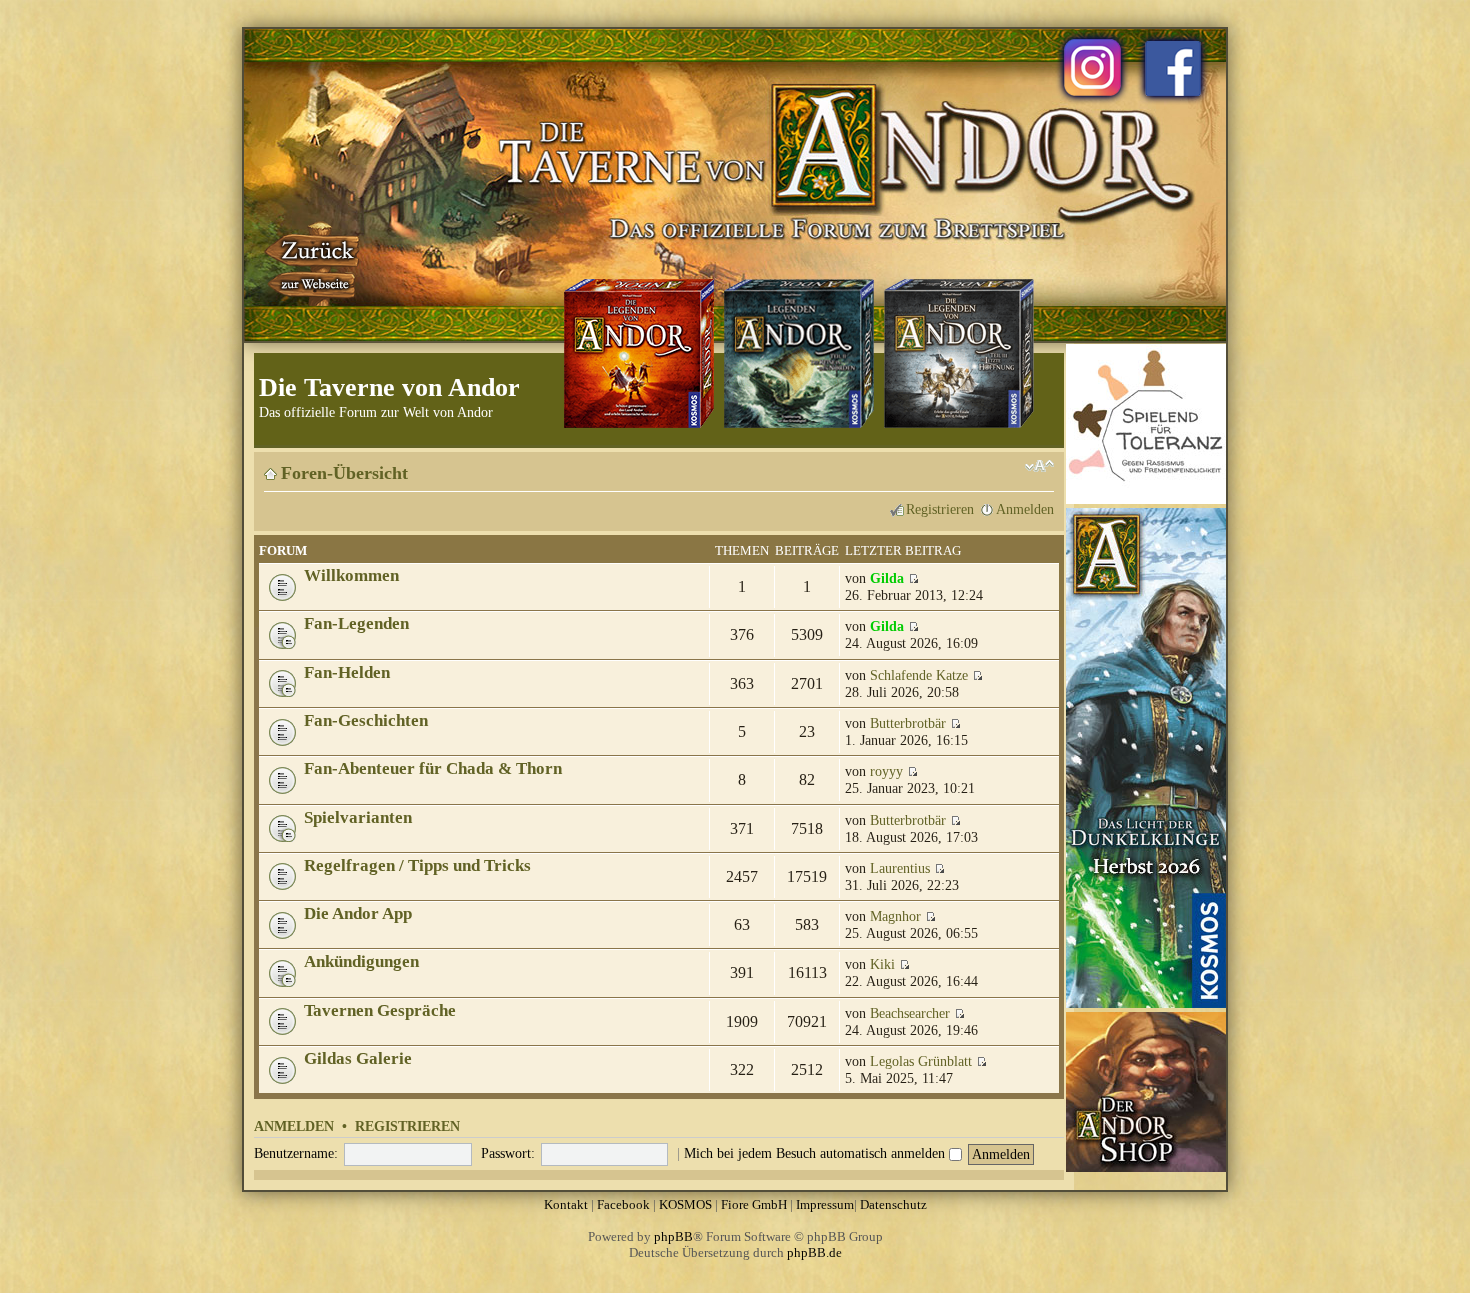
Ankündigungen (361, 961)
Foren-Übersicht (344, 473)
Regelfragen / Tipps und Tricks (417, 865)
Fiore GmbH (754, 1204)
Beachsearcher (910, 1013)
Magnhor (895, 916)
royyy (886, 771)
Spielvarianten (358, 817)
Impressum (825, 1204)
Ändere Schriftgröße (1039, 466)
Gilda (887, 578)
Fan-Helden (347, 672)
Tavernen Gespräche (380, 1010)
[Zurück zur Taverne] (314, 263)
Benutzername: (296, 1153)
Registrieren (940, 509)
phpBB (673, 1236)
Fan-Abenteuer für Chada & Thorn (433, 768)
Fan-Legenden (356, 623)
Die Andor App (358, 913)
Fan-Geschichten (366, 720)
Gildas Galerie (358, 1058)
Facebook (623, 1204)
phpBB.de (814, 1252)
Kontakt (566, 1204)
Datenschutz (893, 1204)
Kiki (882, 964)
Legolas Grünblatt (921, 1061)
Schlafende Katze (919, 675)
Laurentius (900, 868)
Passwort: (508, 1153)
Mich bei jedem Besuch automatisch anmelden (816, 1153)
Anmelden (1025, 509)
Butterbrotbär (908, 723)
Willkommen (351, 575)
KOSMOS (685, 1204)
